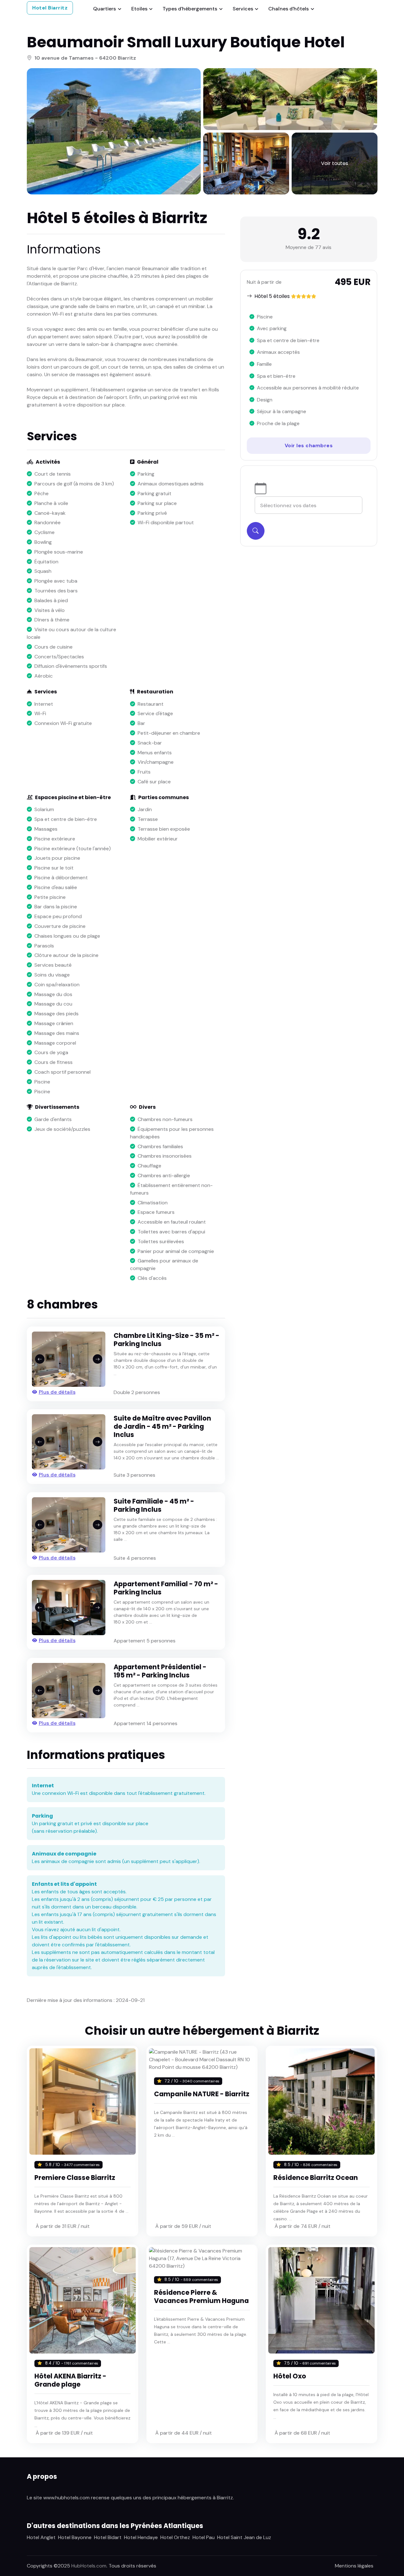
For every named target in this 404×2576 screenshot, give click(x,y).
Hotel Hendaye (141, 2537)
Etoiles (139, 9)
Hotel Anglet (41, 2537)
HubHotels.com (89, 2566)
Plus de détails (57, 1392)
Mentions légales (354, 2566)
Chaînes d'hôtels (288, 9)
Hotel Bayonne (75, 2537)
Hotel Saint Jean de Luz (244, 2537)
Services (243, 9)
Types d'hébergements (190, 9)
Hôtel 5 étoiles (272, 296)
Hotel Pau (204, 2537)
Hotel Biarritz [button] (50, 8)
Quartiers (104, 9)
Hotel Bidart (108, 2537)
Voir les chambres (309, 445)
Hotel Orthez (175, 2537)
